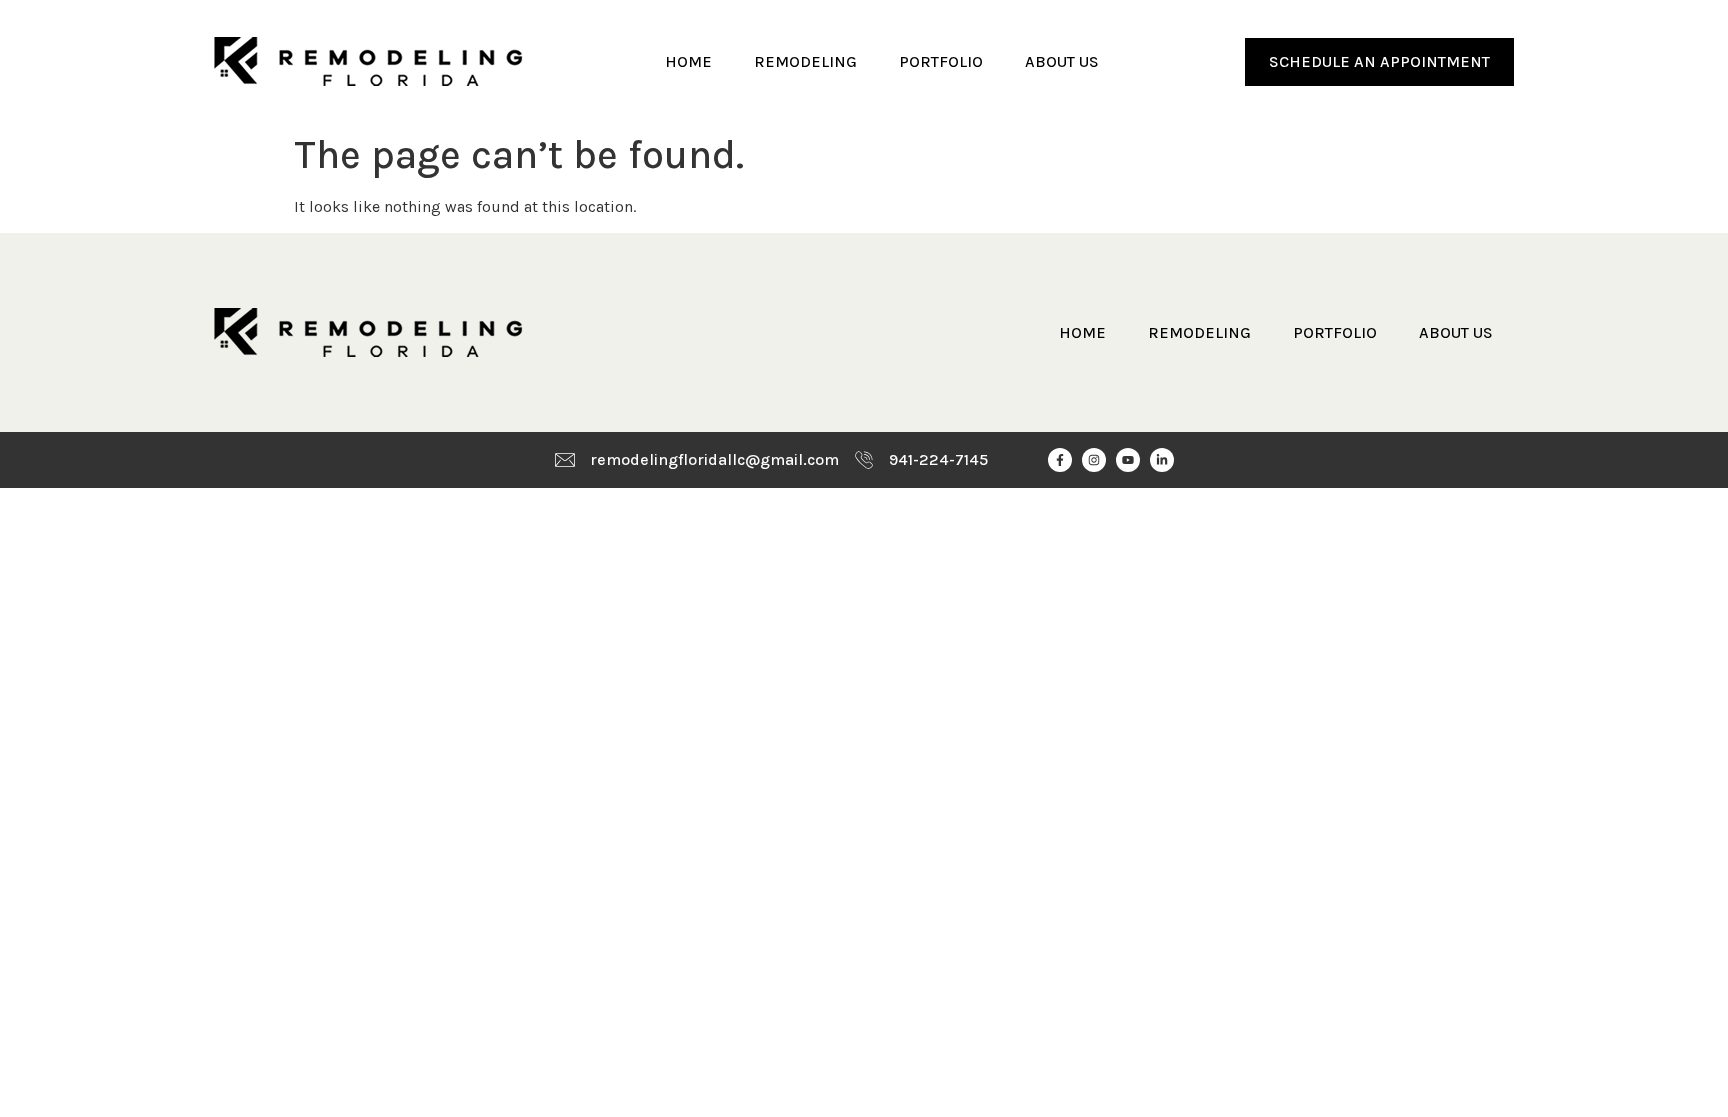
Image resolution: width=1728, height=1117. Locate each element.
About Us (1062, 61)
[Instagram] (1094, 460)
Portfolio (941, 61)
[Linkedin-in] (1162, 460)
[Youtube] (1128, 460)
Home (688, 61)
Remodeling (805, 61)
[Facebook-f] (1060, 460)
